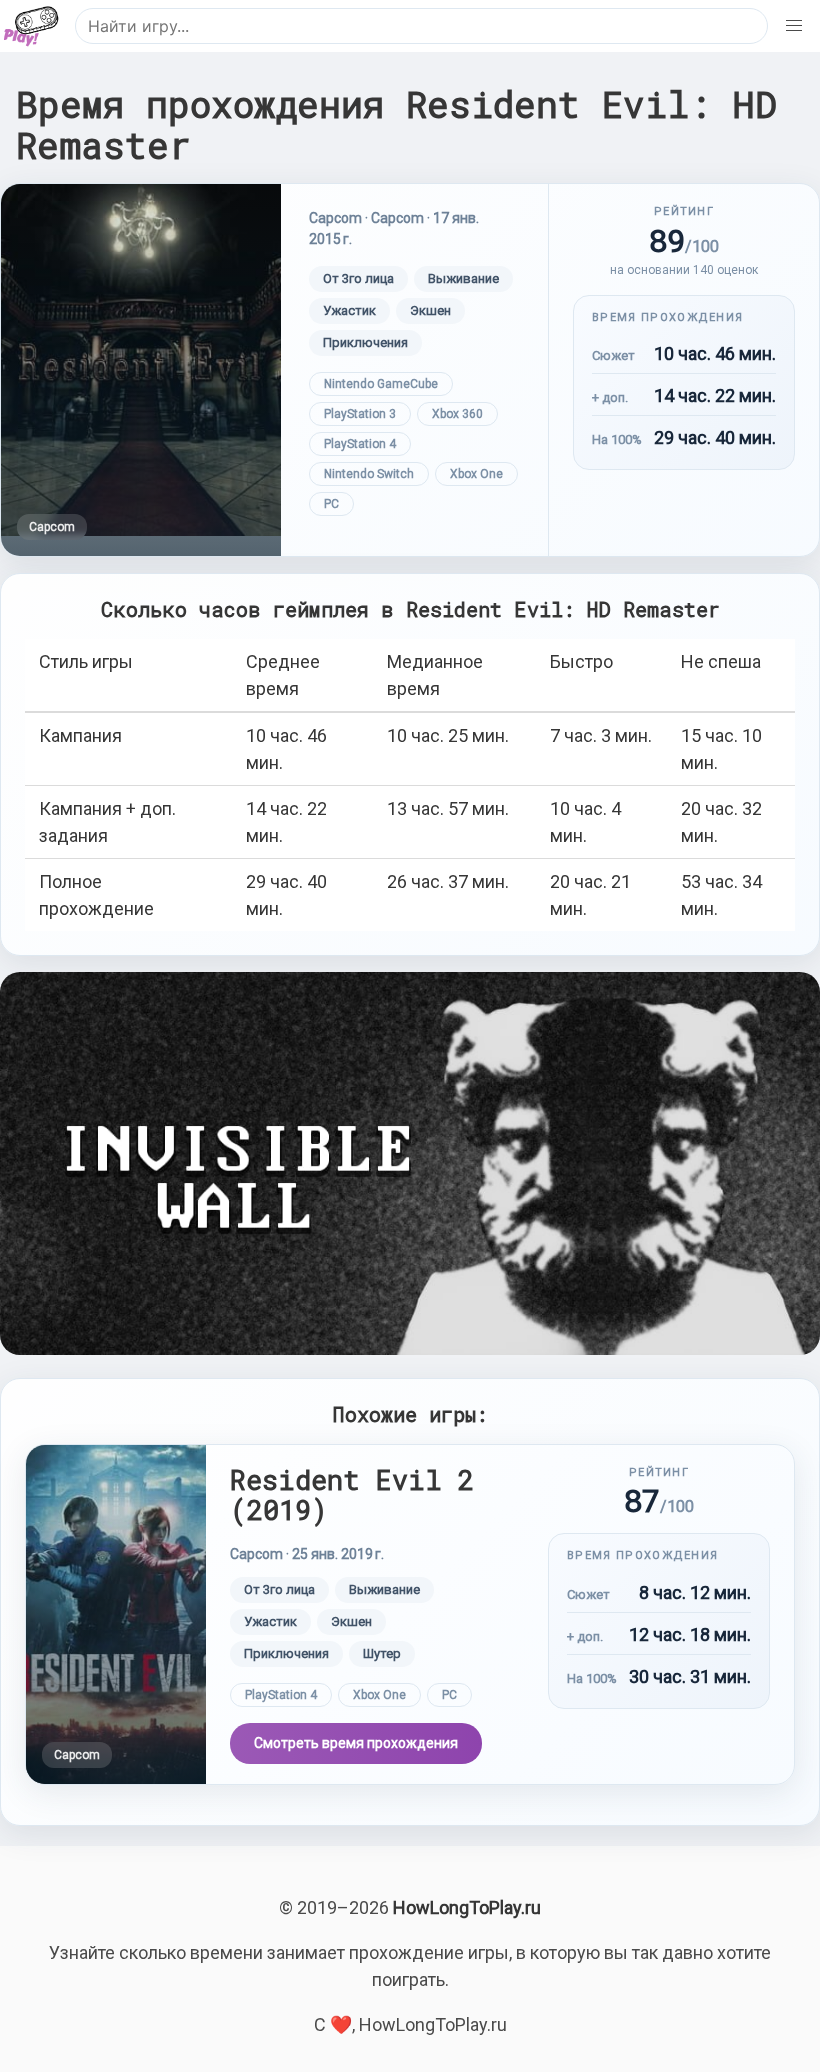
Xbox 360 (457, 414)
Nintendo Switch (369, 474)
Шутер (382, 1653)
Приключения (365, 342)
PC (331, 504)
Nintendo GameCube (381, 384)
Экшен (430, 310)
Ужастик (349, 310)
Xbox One (476, 474)
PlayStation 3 (360, 414)
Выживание (463, 278)
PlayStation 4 (360, 444)
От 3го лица (358, 278)
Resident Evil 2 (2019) (352, 1494)
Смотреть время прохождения (356, 1743)
